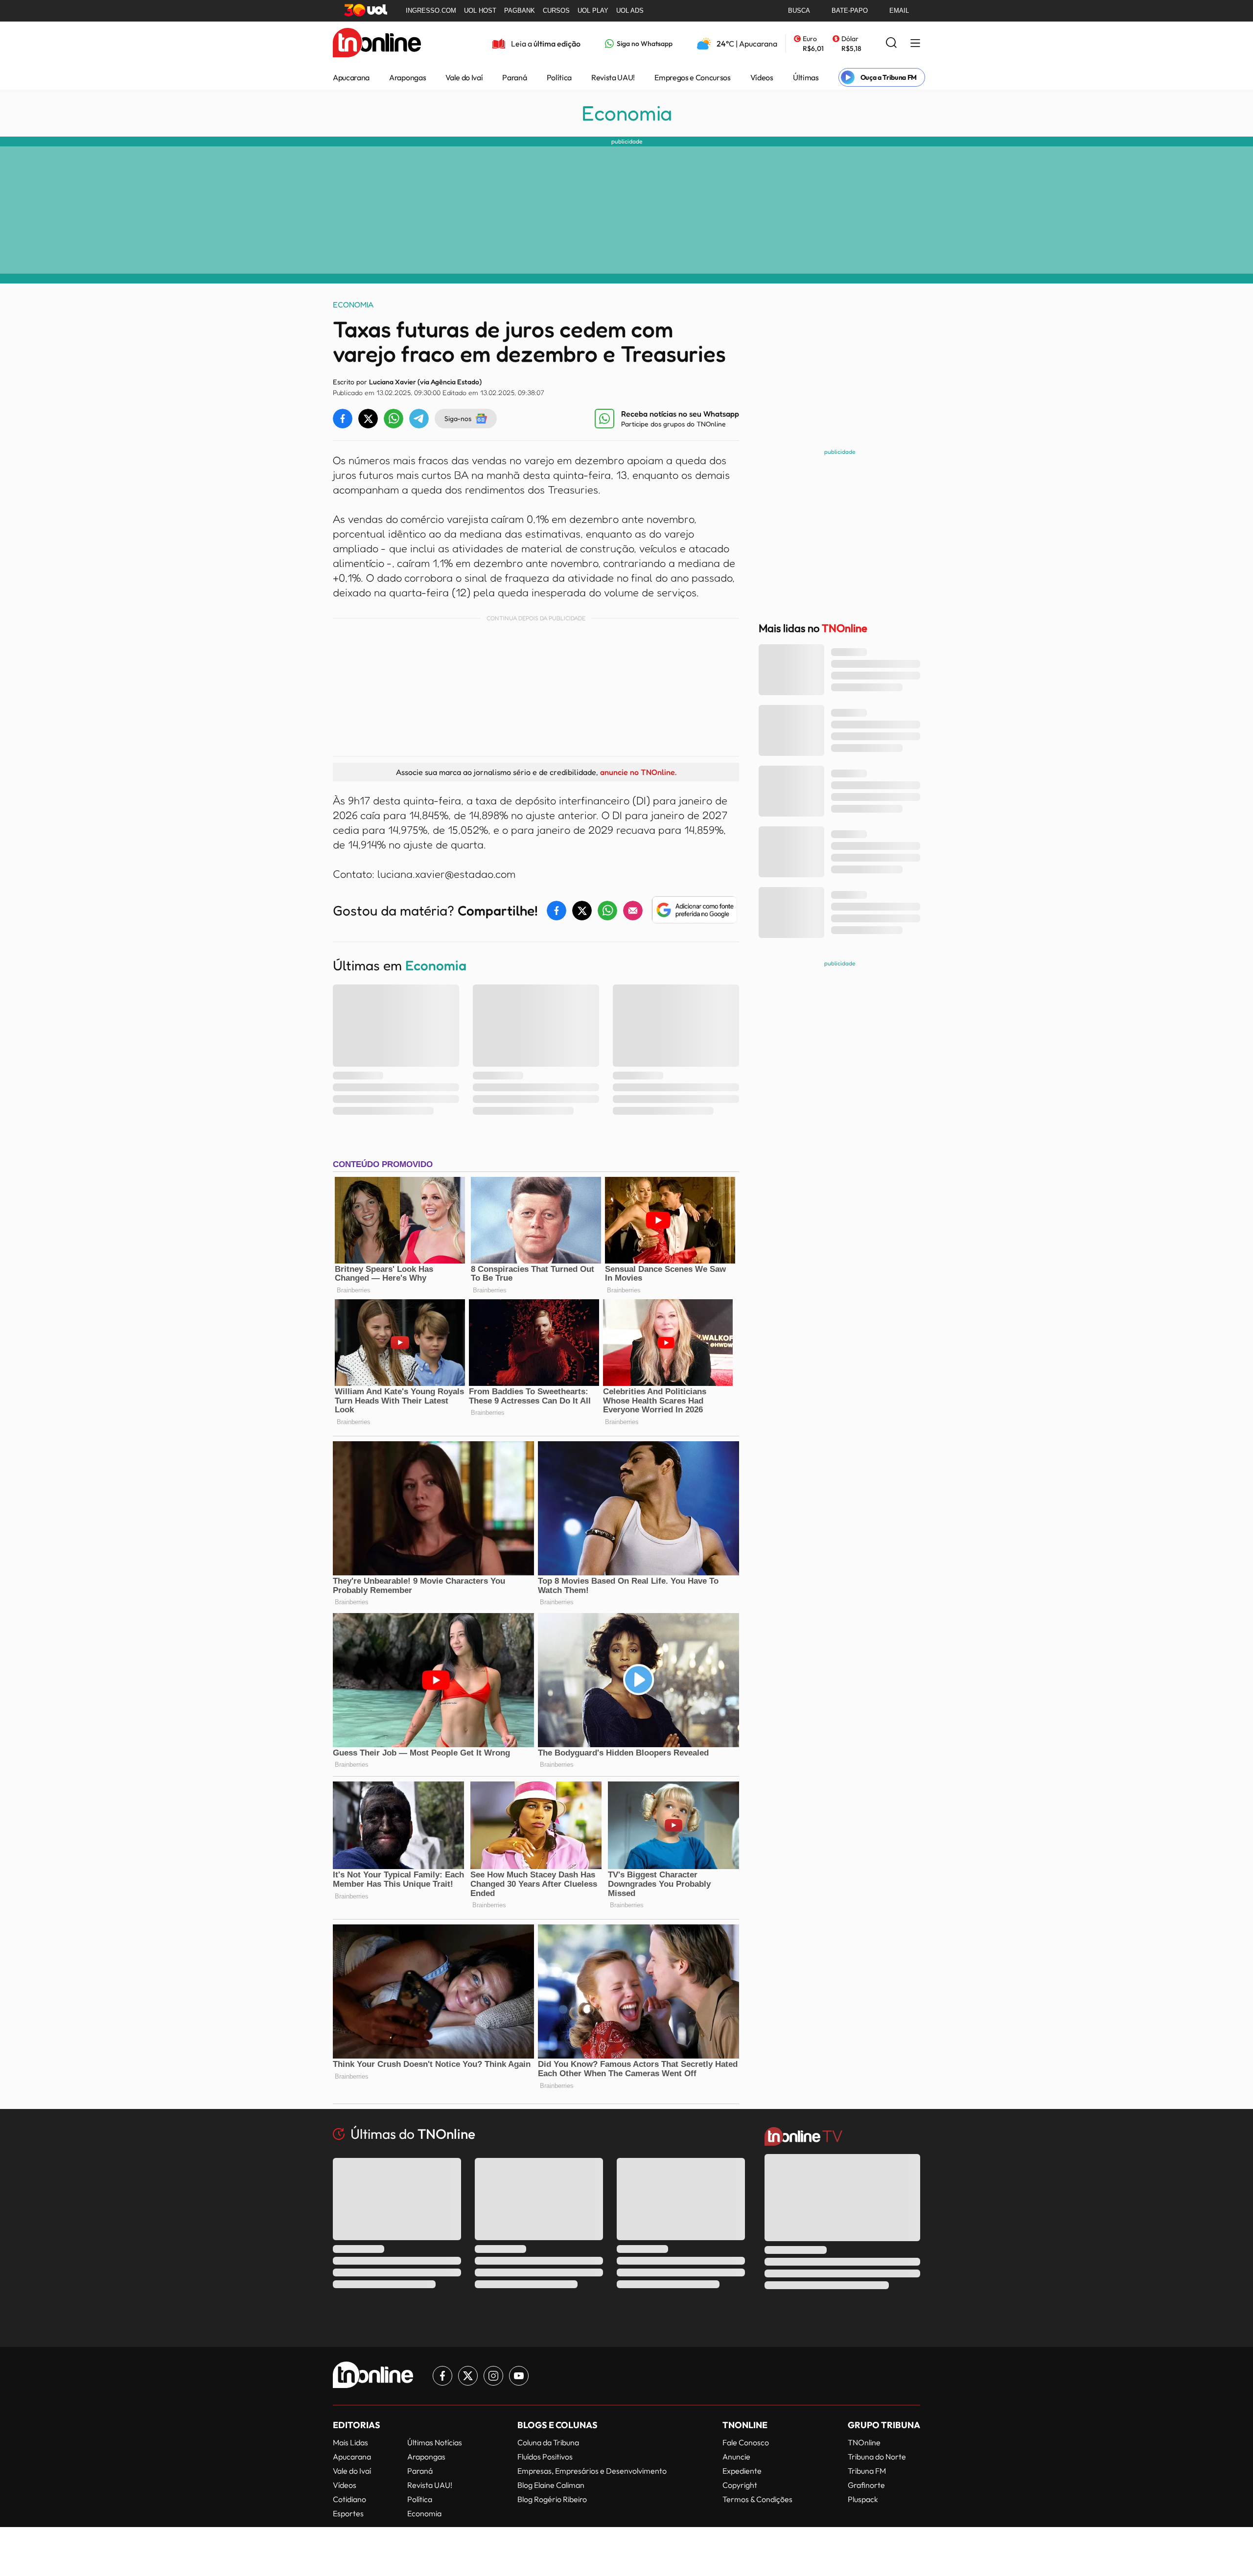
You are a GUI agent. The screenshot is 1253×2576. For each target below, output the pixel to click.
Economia (627, 113)
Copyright (740, 2485)
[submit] (891, 43)
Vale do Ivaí (464, 77)
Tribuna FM (867, 2471)
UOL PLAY (593, 11)
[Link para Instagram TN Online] (493, 2376)
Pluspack (863, 2499)
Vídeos (762, 77)
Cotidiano (349, 2499)
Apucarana (351, 77)
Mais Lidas (350, 2442)
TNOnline (864, 2442)
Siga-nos (458, 418)
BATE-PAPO (850, 11)
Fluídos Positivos (545, 2457)
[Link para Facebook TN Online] (442, 2376)
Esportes (348, 2513)
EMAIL (899, 11)
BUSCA (799, 11)
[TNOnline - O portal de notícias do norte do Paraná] (377, 44)
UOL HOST (480, 11)
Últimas (806, 77)
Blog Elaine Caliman (551, 2485)
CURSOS (556, 11)
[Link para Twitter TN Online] (468, 2376)
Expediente (742, 2471)
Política (559, 77)
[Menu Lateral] (915, 44)
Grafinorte (866, 2485)
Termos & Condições (757, 2499)
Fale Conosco (746, 2442)
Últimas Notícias (435, 2442)
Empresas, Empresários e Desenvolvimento (592, 2471)
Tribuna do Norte (877, 2457)
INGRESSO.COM (431, 11)
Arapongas (407, 77)
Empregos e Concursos (693, 77)
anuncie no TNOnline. (638, 772)
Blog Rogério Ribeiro (552, 2499)
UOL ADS (630, 11)
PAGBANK (520, 11)
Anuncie (736, 2457)
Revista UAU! (613, 77)
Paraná (514, 77)
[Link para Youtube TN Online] (519, 2376)
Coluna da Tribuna (548, 2442)
